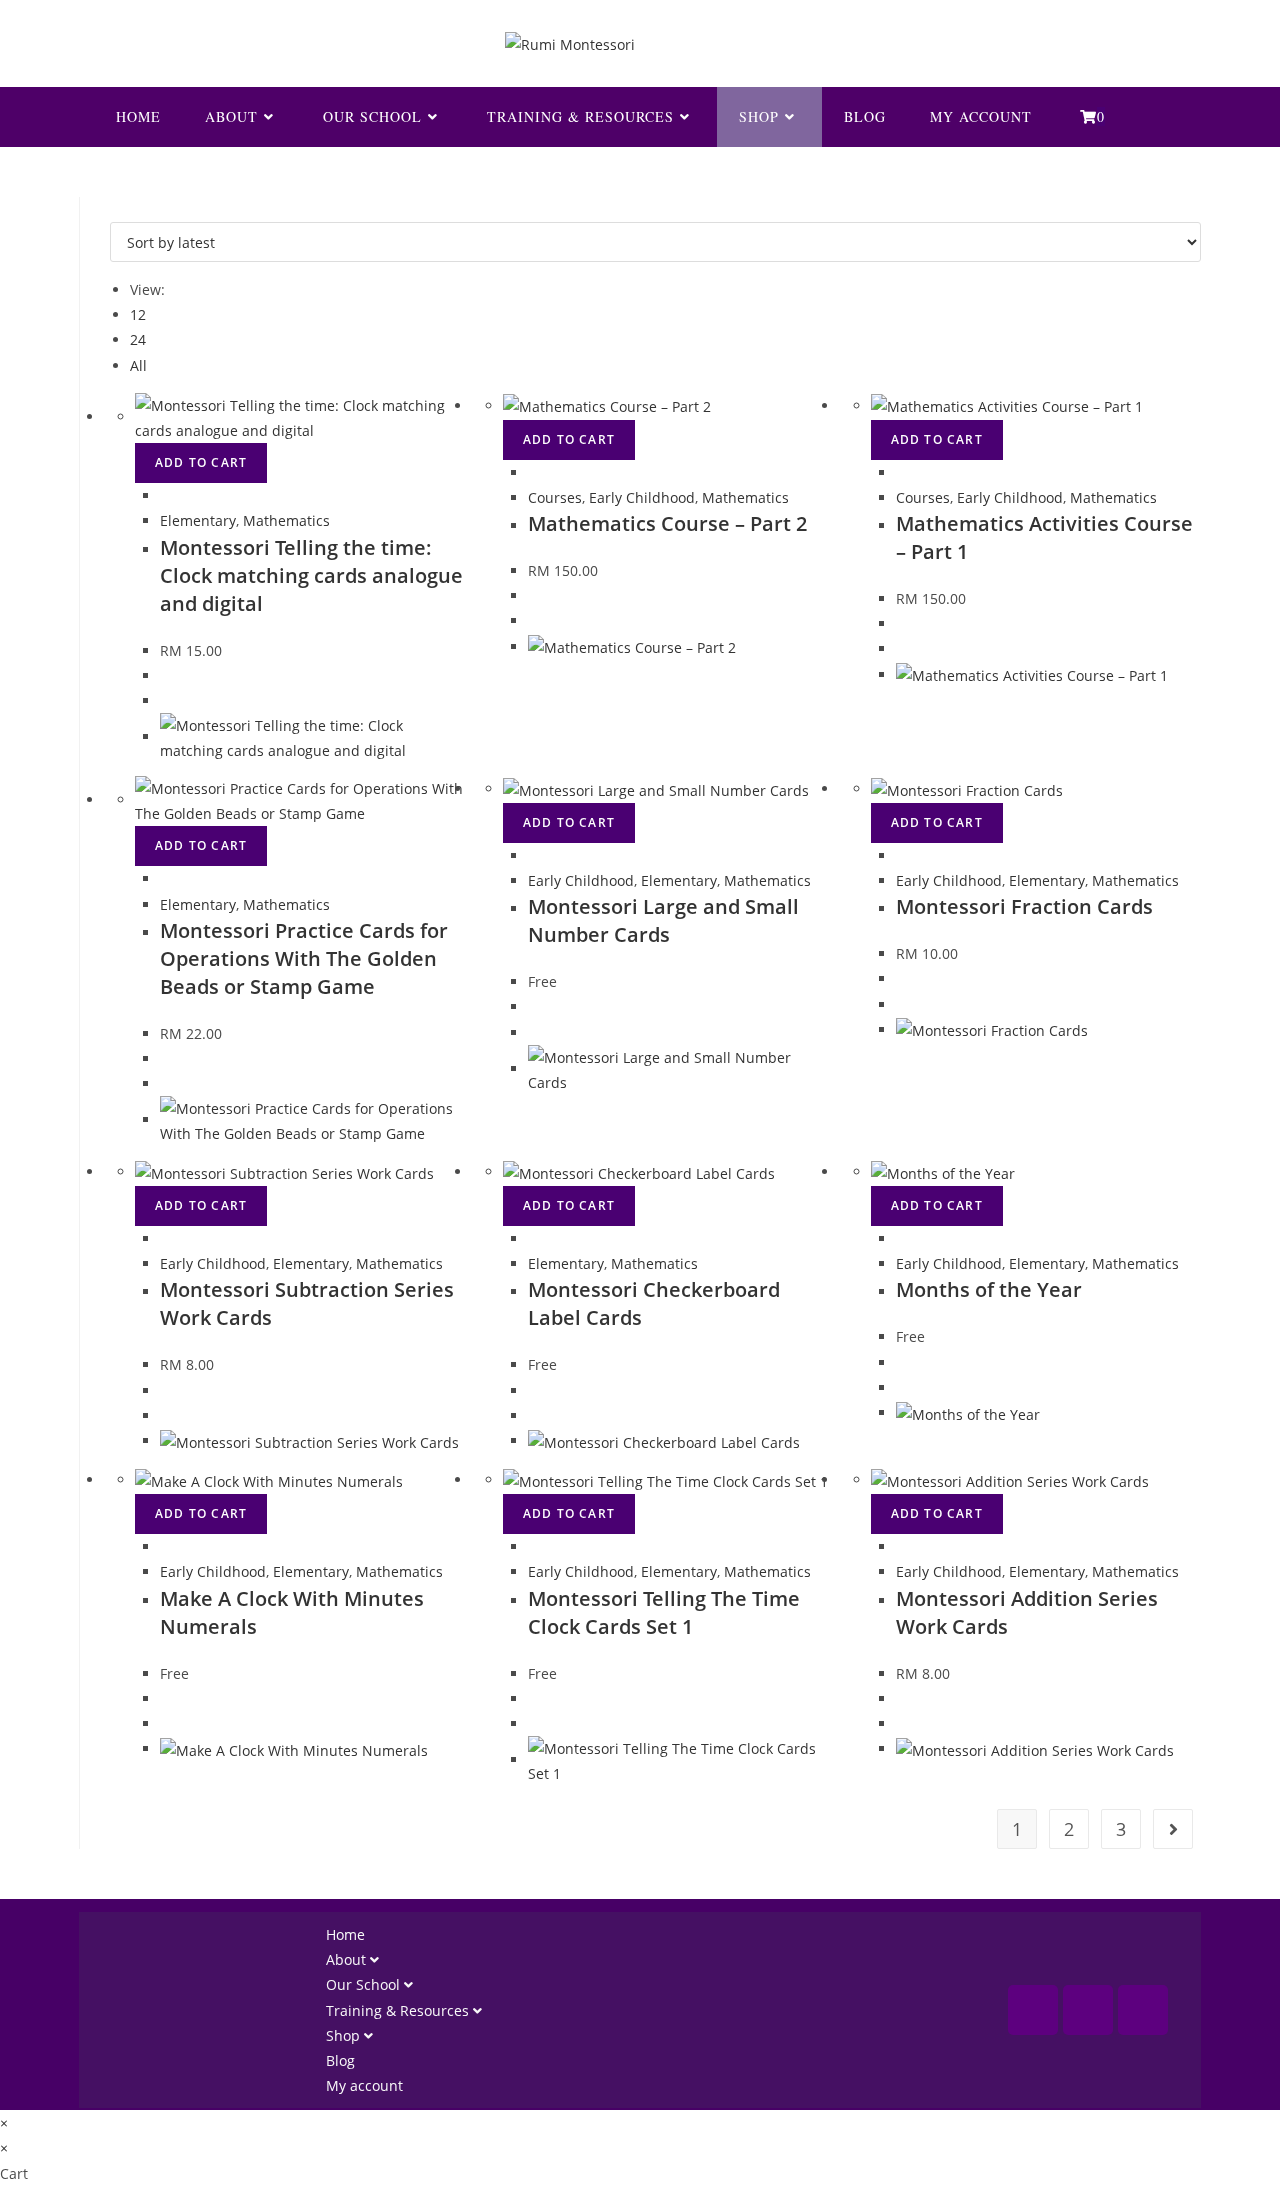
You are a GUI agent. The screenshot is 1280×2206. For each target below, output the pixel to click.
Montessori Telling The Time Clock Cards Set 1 (664, 1612)
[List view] (126, 209)
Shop (345, 2035)
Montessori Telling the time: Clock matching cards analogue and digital (311, 575)
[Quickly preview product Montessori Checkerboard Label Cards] (533, 1238)
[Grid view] (115, 209)
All (138, 365)
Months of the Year (989, 1289)
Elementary (198, 520)
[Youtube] (1143, 2010)
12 (138, 314)
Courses (555, 497)
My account (364, 2085)
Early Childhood (642, 497)
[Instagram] (1088, 2010)
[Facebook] (1033, 2010)
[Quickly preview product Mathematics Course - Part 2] (533, 472)
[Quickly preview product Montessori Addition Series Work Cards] (901, 1546)
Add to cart (201, 462)
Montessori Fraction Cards (1024, 906)
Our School (365, 1984)
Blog (340, 2060)
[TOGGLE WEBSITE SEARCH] (1159, 117)
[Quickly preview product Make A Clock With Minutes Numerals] (165, 1546)
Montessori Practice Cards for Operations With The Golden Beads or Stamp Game (304, 958)
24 (138, 339)
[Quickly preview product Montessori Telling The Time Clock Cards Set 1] (533, 1546)
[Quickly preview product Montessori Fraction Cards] (901, 855)
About (348, 1959)
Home (345, 1934)
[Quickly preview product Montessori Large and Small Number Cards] (533, 855)
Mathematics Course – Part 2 (667, 523)
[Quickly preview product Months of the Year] (901, 1238)
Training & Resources (399, 2010)
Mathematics (286, 520)
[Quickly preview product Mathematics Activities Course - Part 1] (901, 472)
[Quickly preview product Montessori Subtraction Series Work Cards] (165, 1238)
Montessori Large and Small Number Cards (663, 920)
